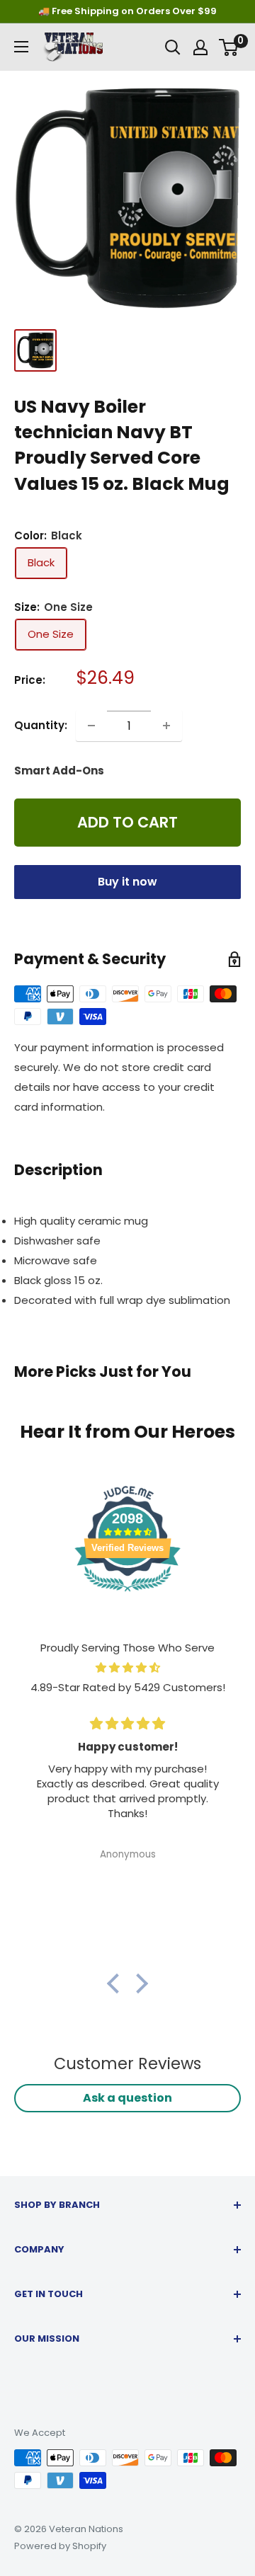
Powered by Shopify (60, 2546)
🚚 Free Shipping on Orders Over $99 (127, 11)
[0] (229, 47)
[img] (127, 1668)
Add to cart (127, 822)
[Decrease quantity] (91, 726)
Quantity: (41, 725)
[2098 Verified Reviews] (127, 1594)
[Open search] (173, 47)
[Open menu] (21, 47)
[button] (117, 1983)
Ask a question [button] (127, 2098)
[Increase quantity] (166, 726)
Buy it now (127, 882)
